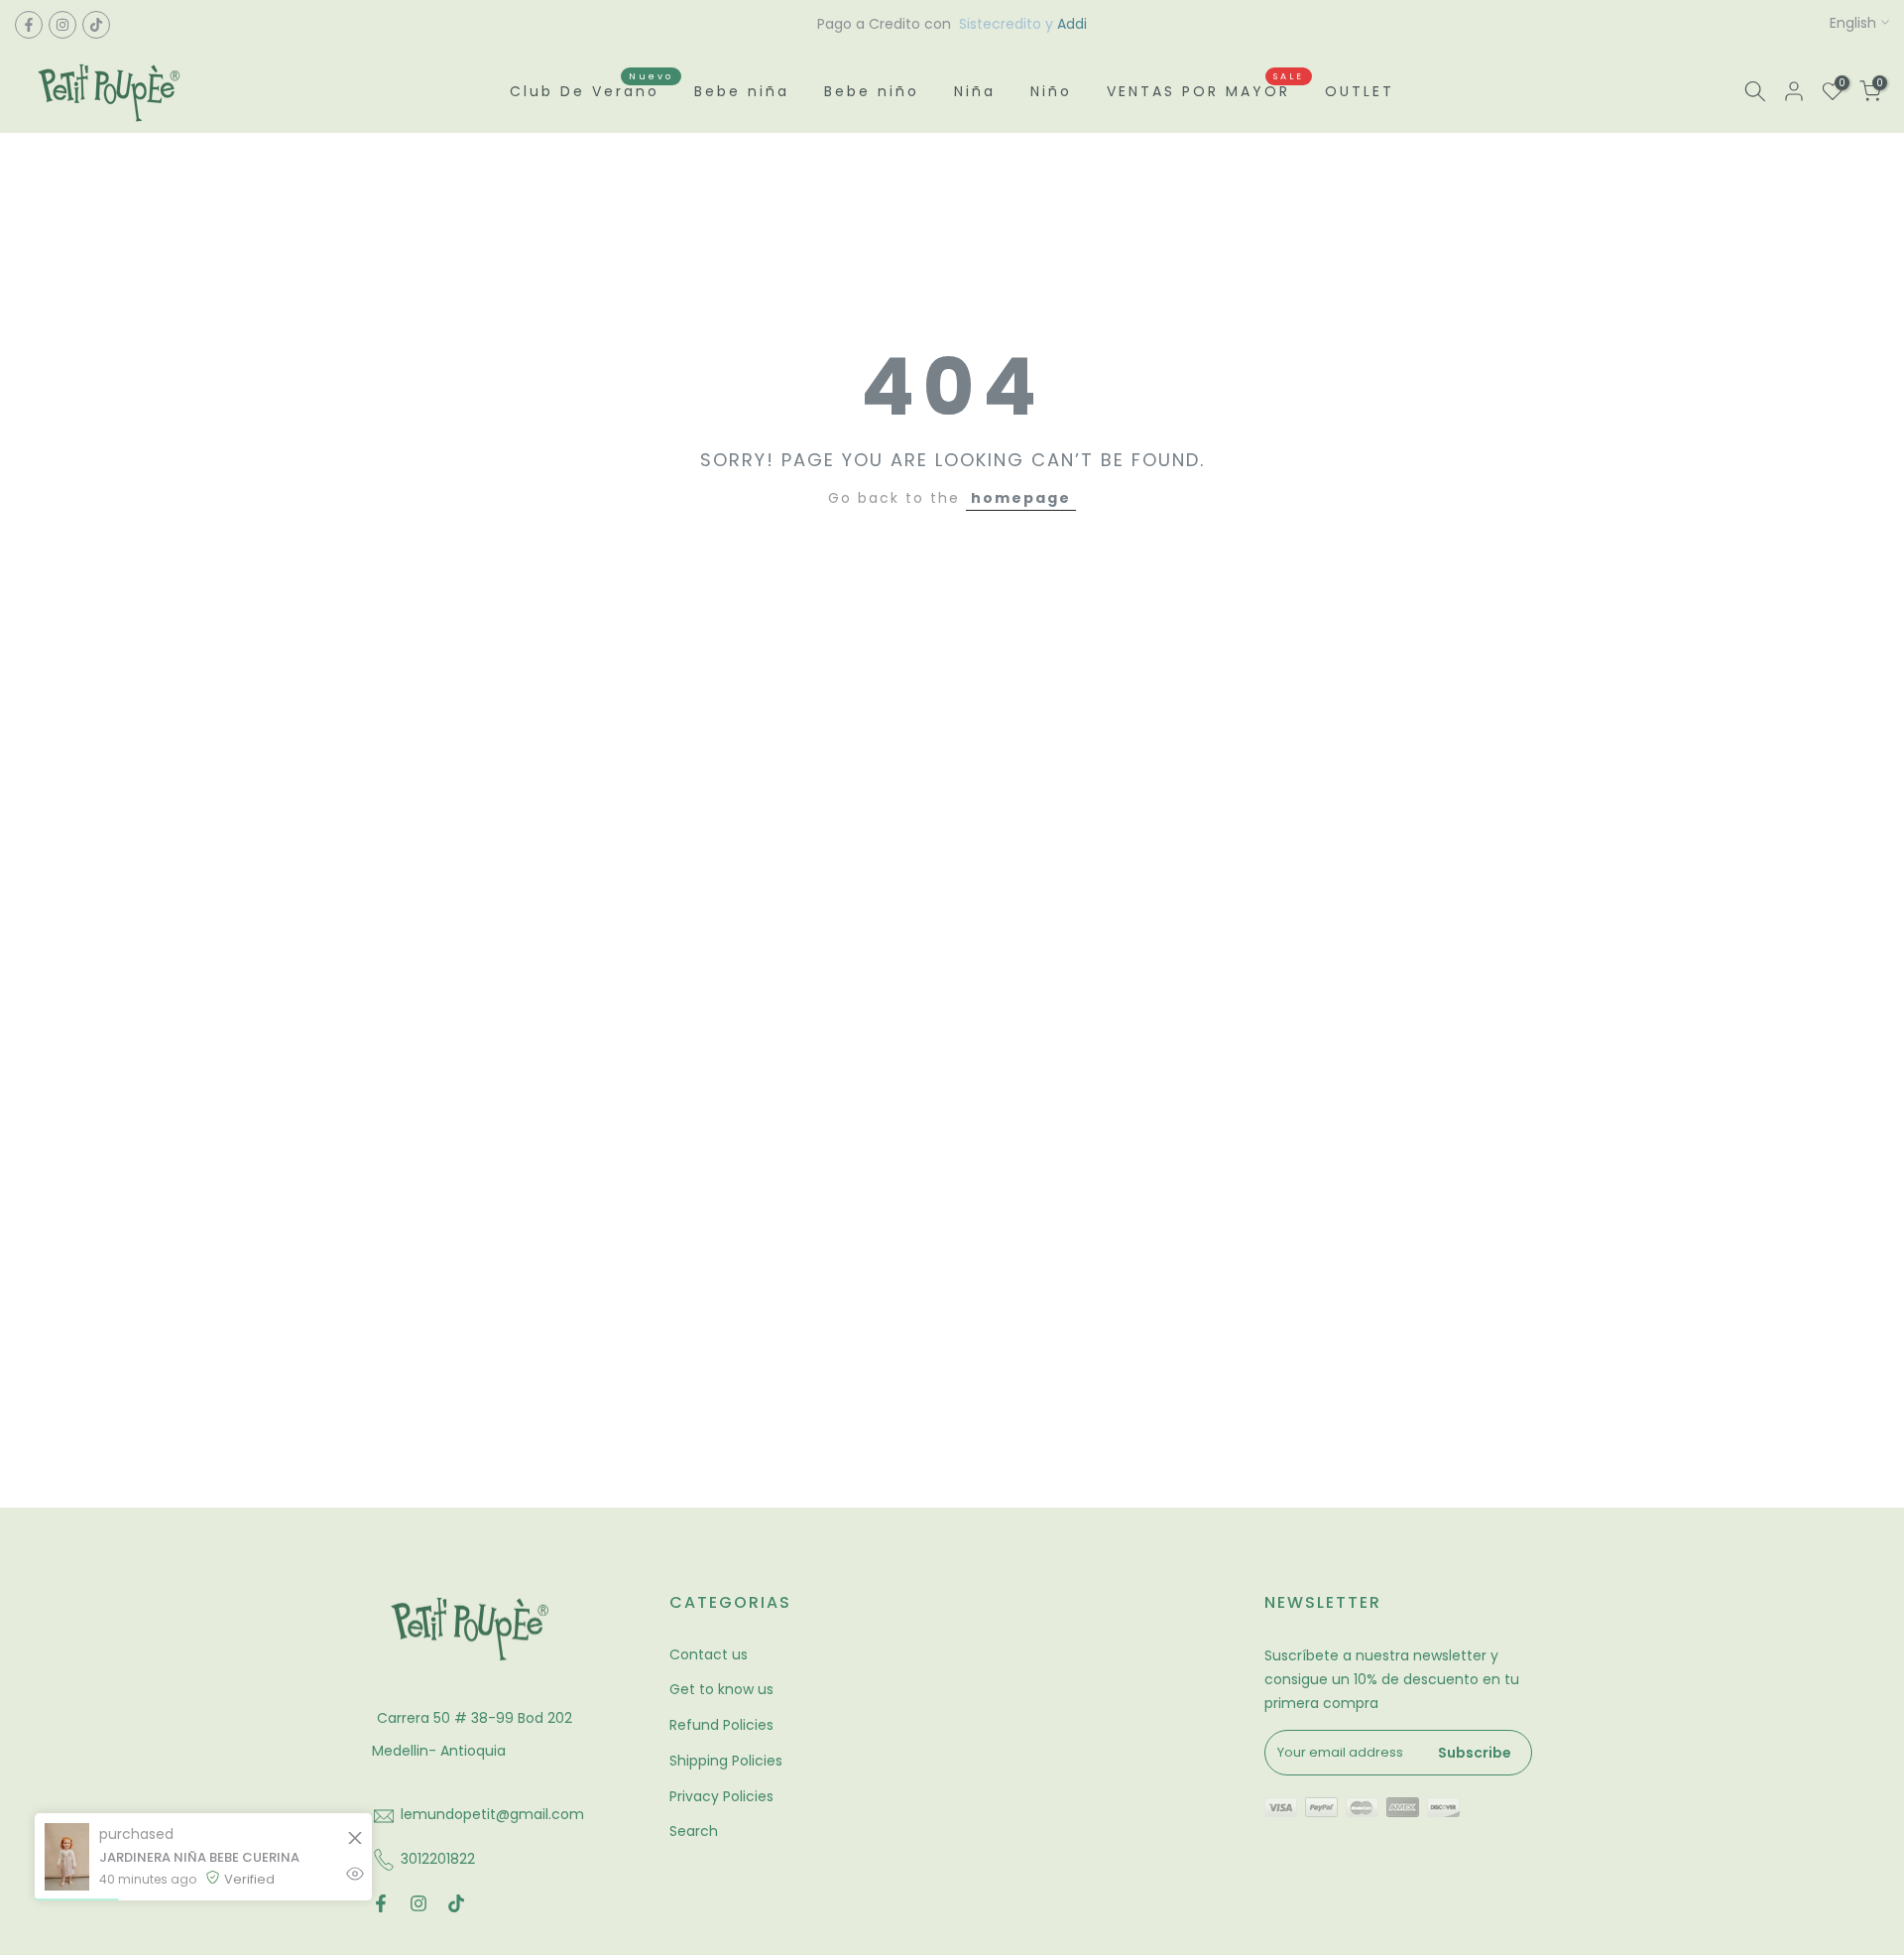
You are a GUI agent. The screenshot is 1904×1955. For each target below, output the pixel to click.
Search (694, 1831)
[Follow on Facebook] (29, 25)
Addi (1072, 24)
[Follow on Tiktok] (96, 25)
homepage (1021, 498)
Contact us (709, 1654)
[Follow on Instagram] (62, 25)
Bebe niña (742, 91)
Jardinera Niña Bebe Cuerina (199, 1857)
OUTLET (1360, 91)
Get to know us (721, 1689)
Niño (1051, 91)
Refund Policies (721, 1725)
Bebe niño (872, 91)
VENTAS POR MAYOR (1206, 90)
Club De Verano (592, 90)
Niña (975, 91)
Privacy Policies (721, 1796)
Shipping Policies (726, 1761)
